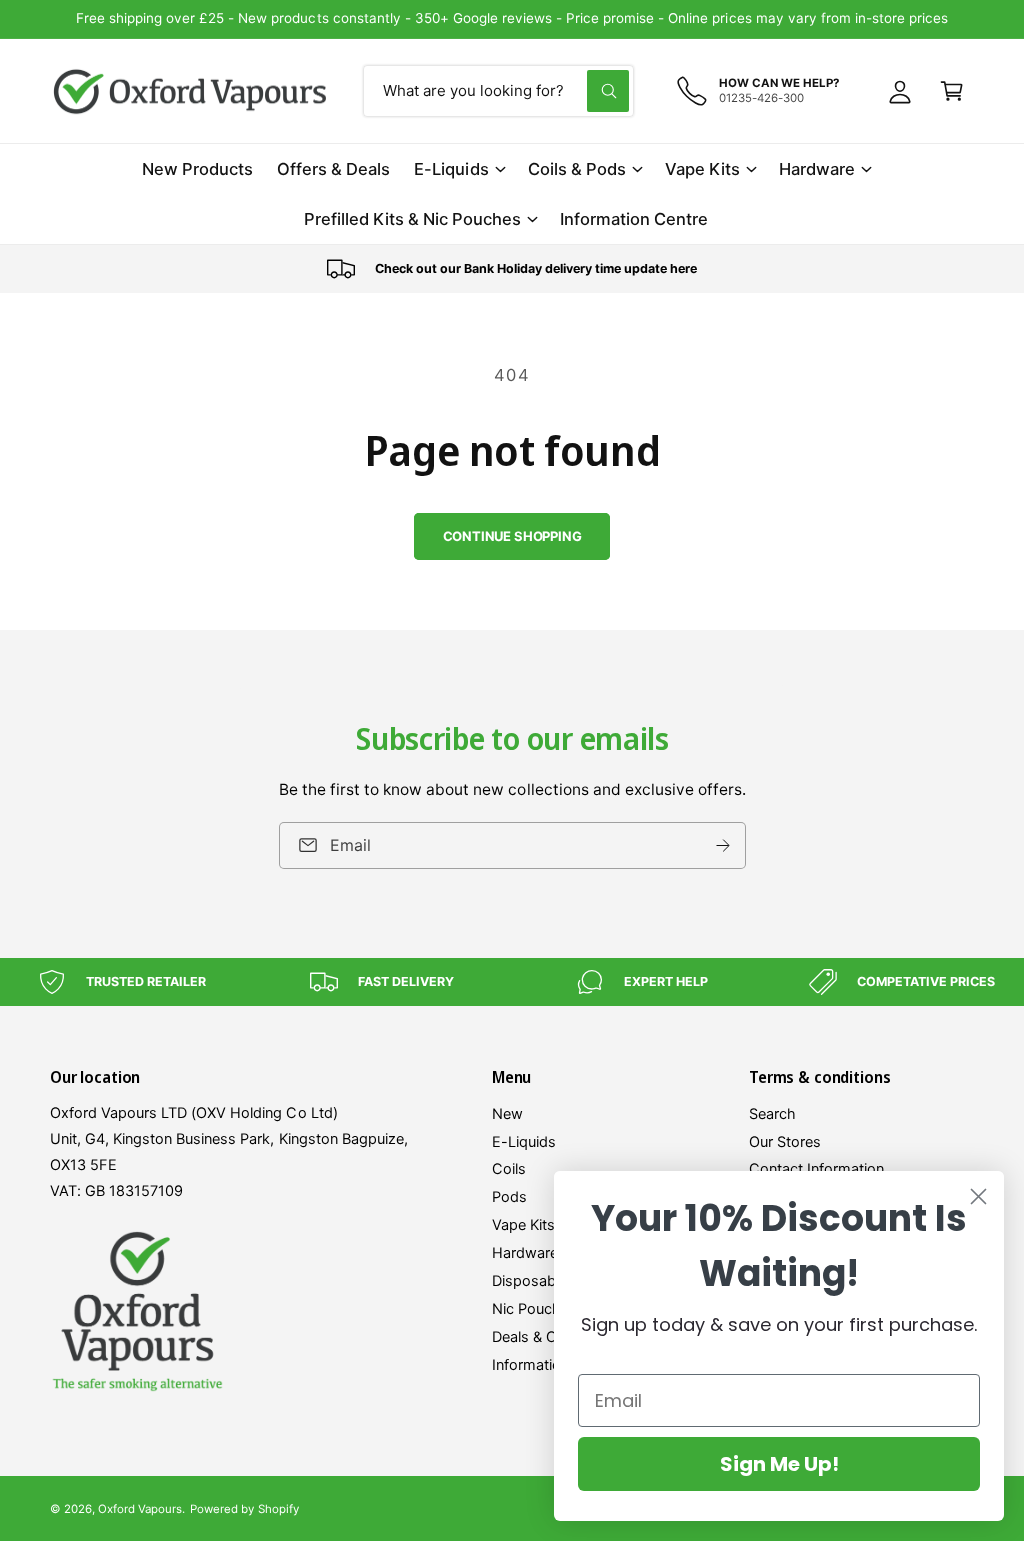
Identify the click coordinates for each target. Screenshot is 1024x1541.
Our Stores (785, 1142)
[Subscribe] (723, 844)
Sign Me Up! (779, 1464)
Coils (509, 1169)
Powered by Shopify (244, 1509)
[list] (512, 269)
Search (772, 1114)
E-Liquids (524, 1142)
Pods (509, 1197)
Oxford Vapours (140, 1509)
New (507, 1114)
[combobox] (498, 91)
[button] (952, 91)
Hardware (525, 1253)
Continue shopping (512, 536)
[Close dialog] (978, 1196)
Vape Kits (523, 1225)
